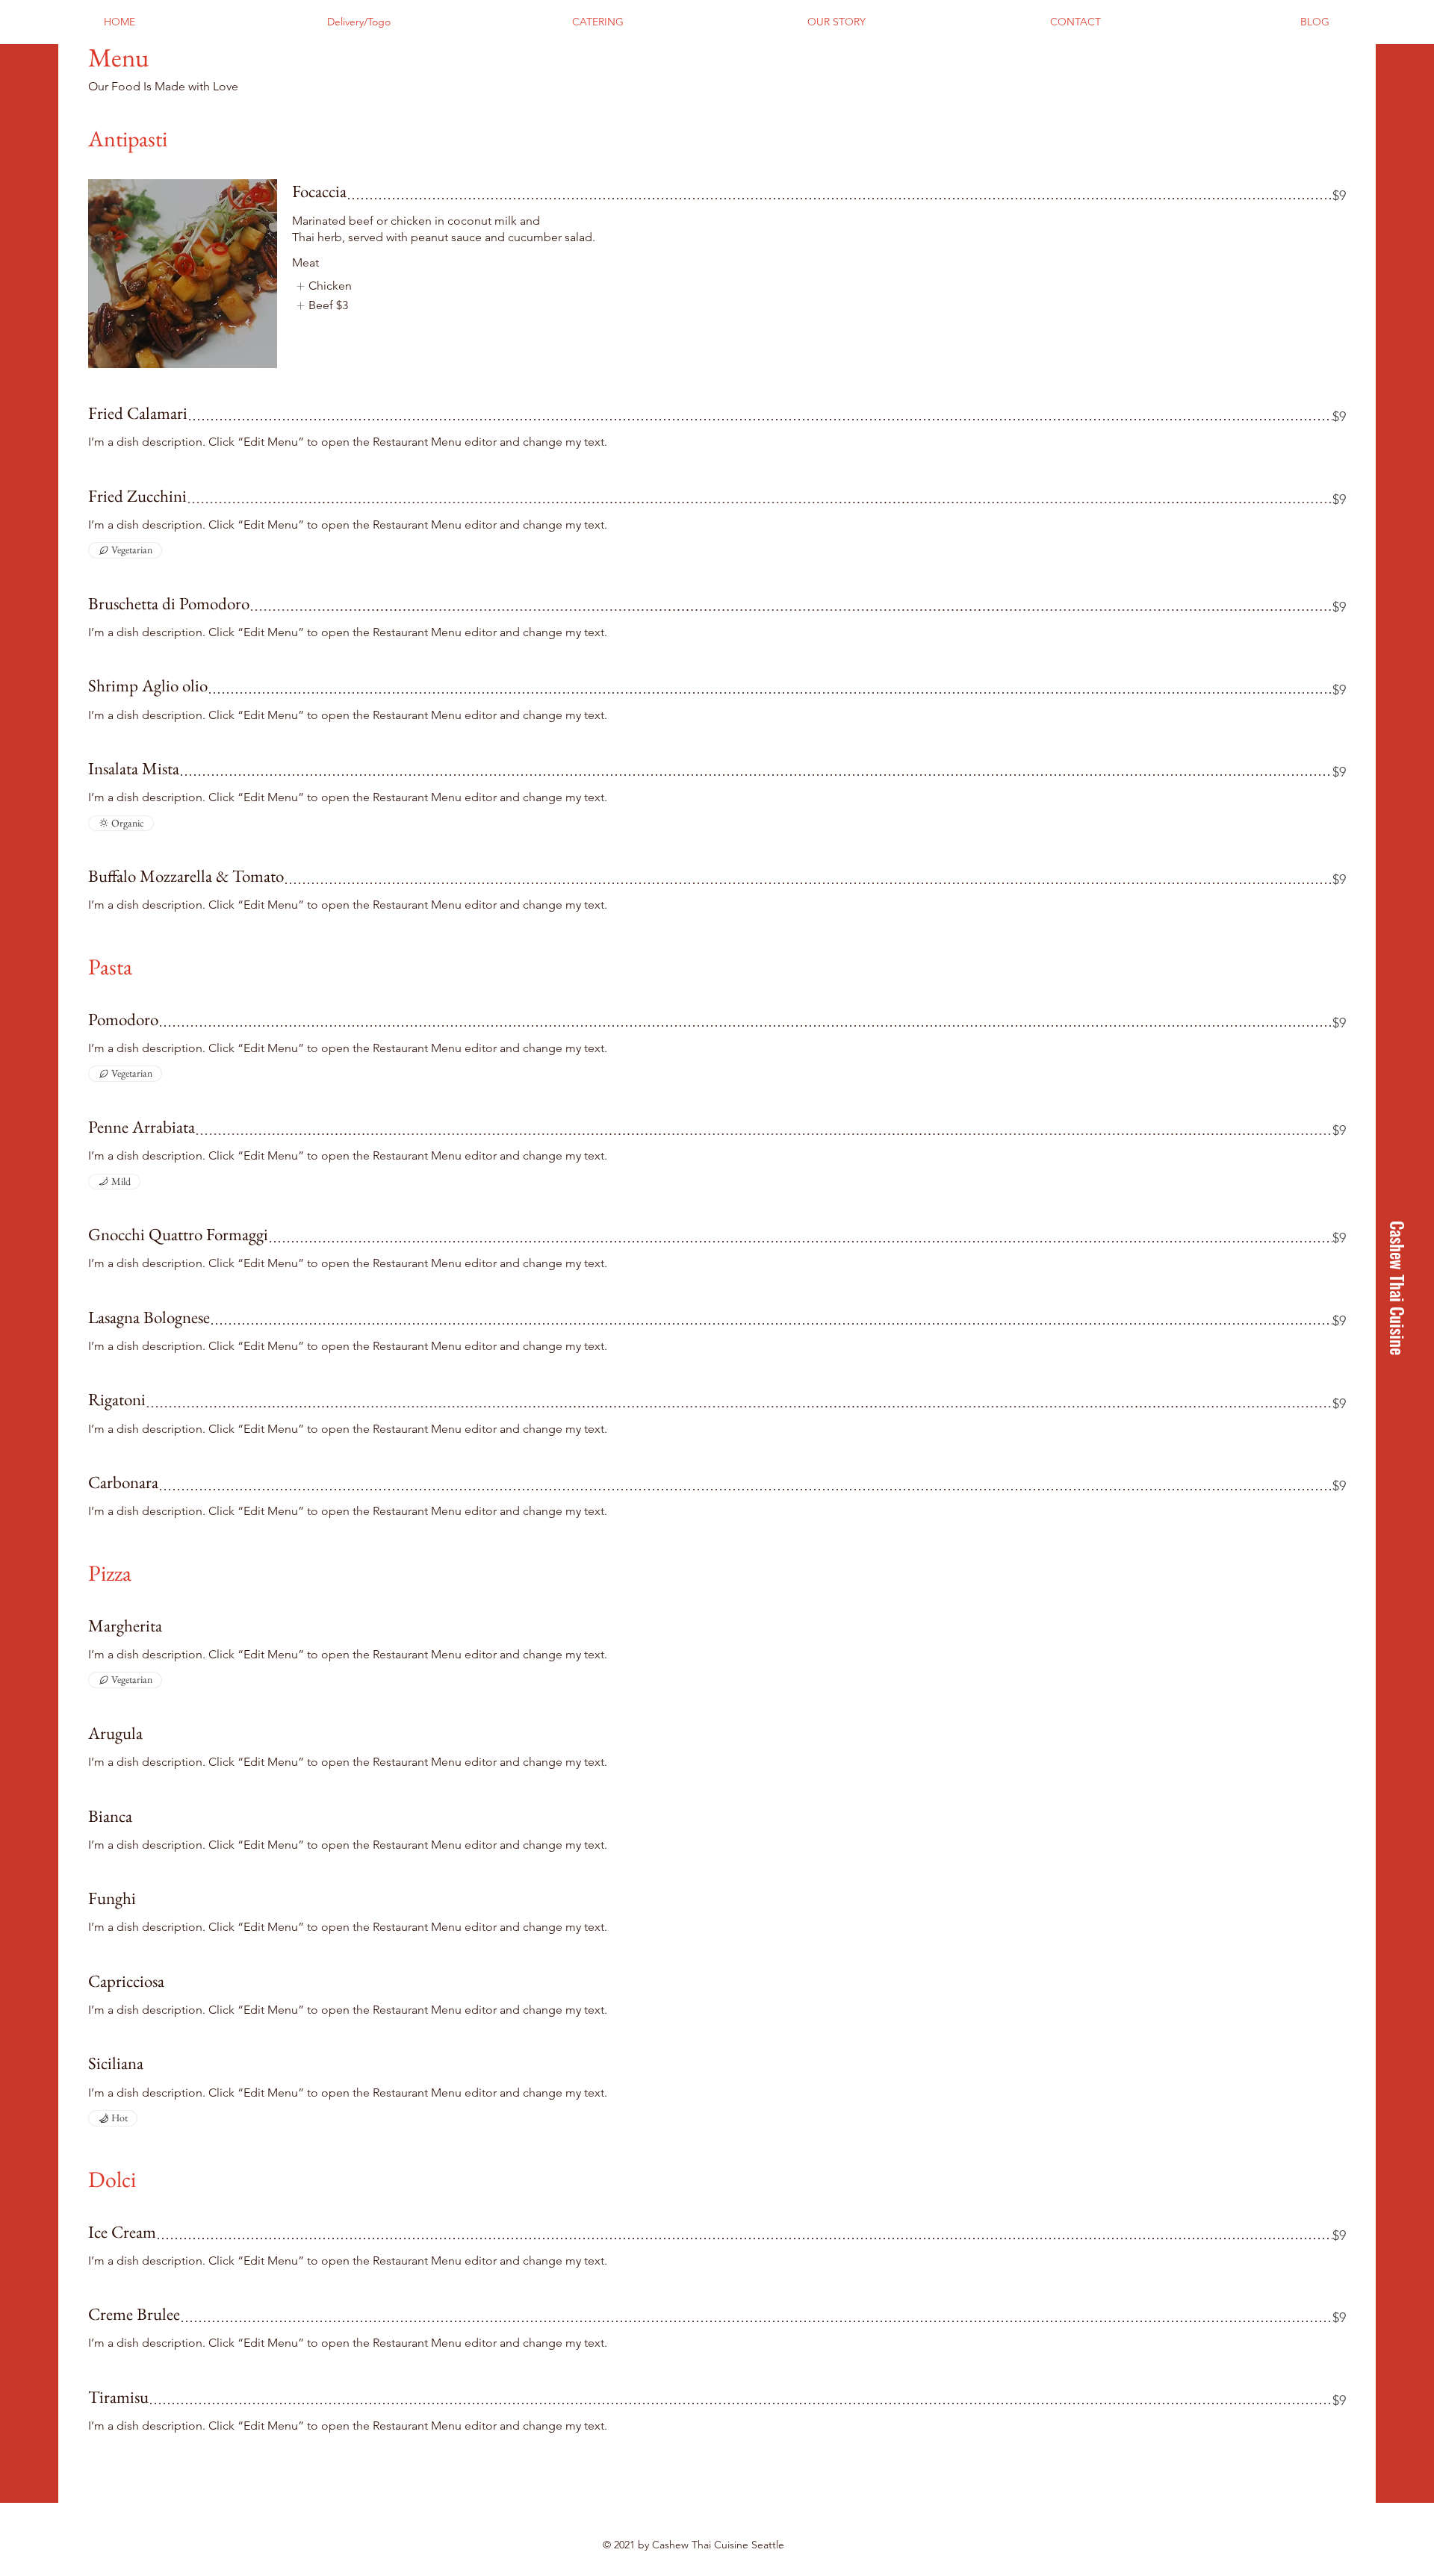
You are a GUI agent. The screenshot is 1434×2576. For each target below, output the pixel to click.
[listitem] (323, 286)
